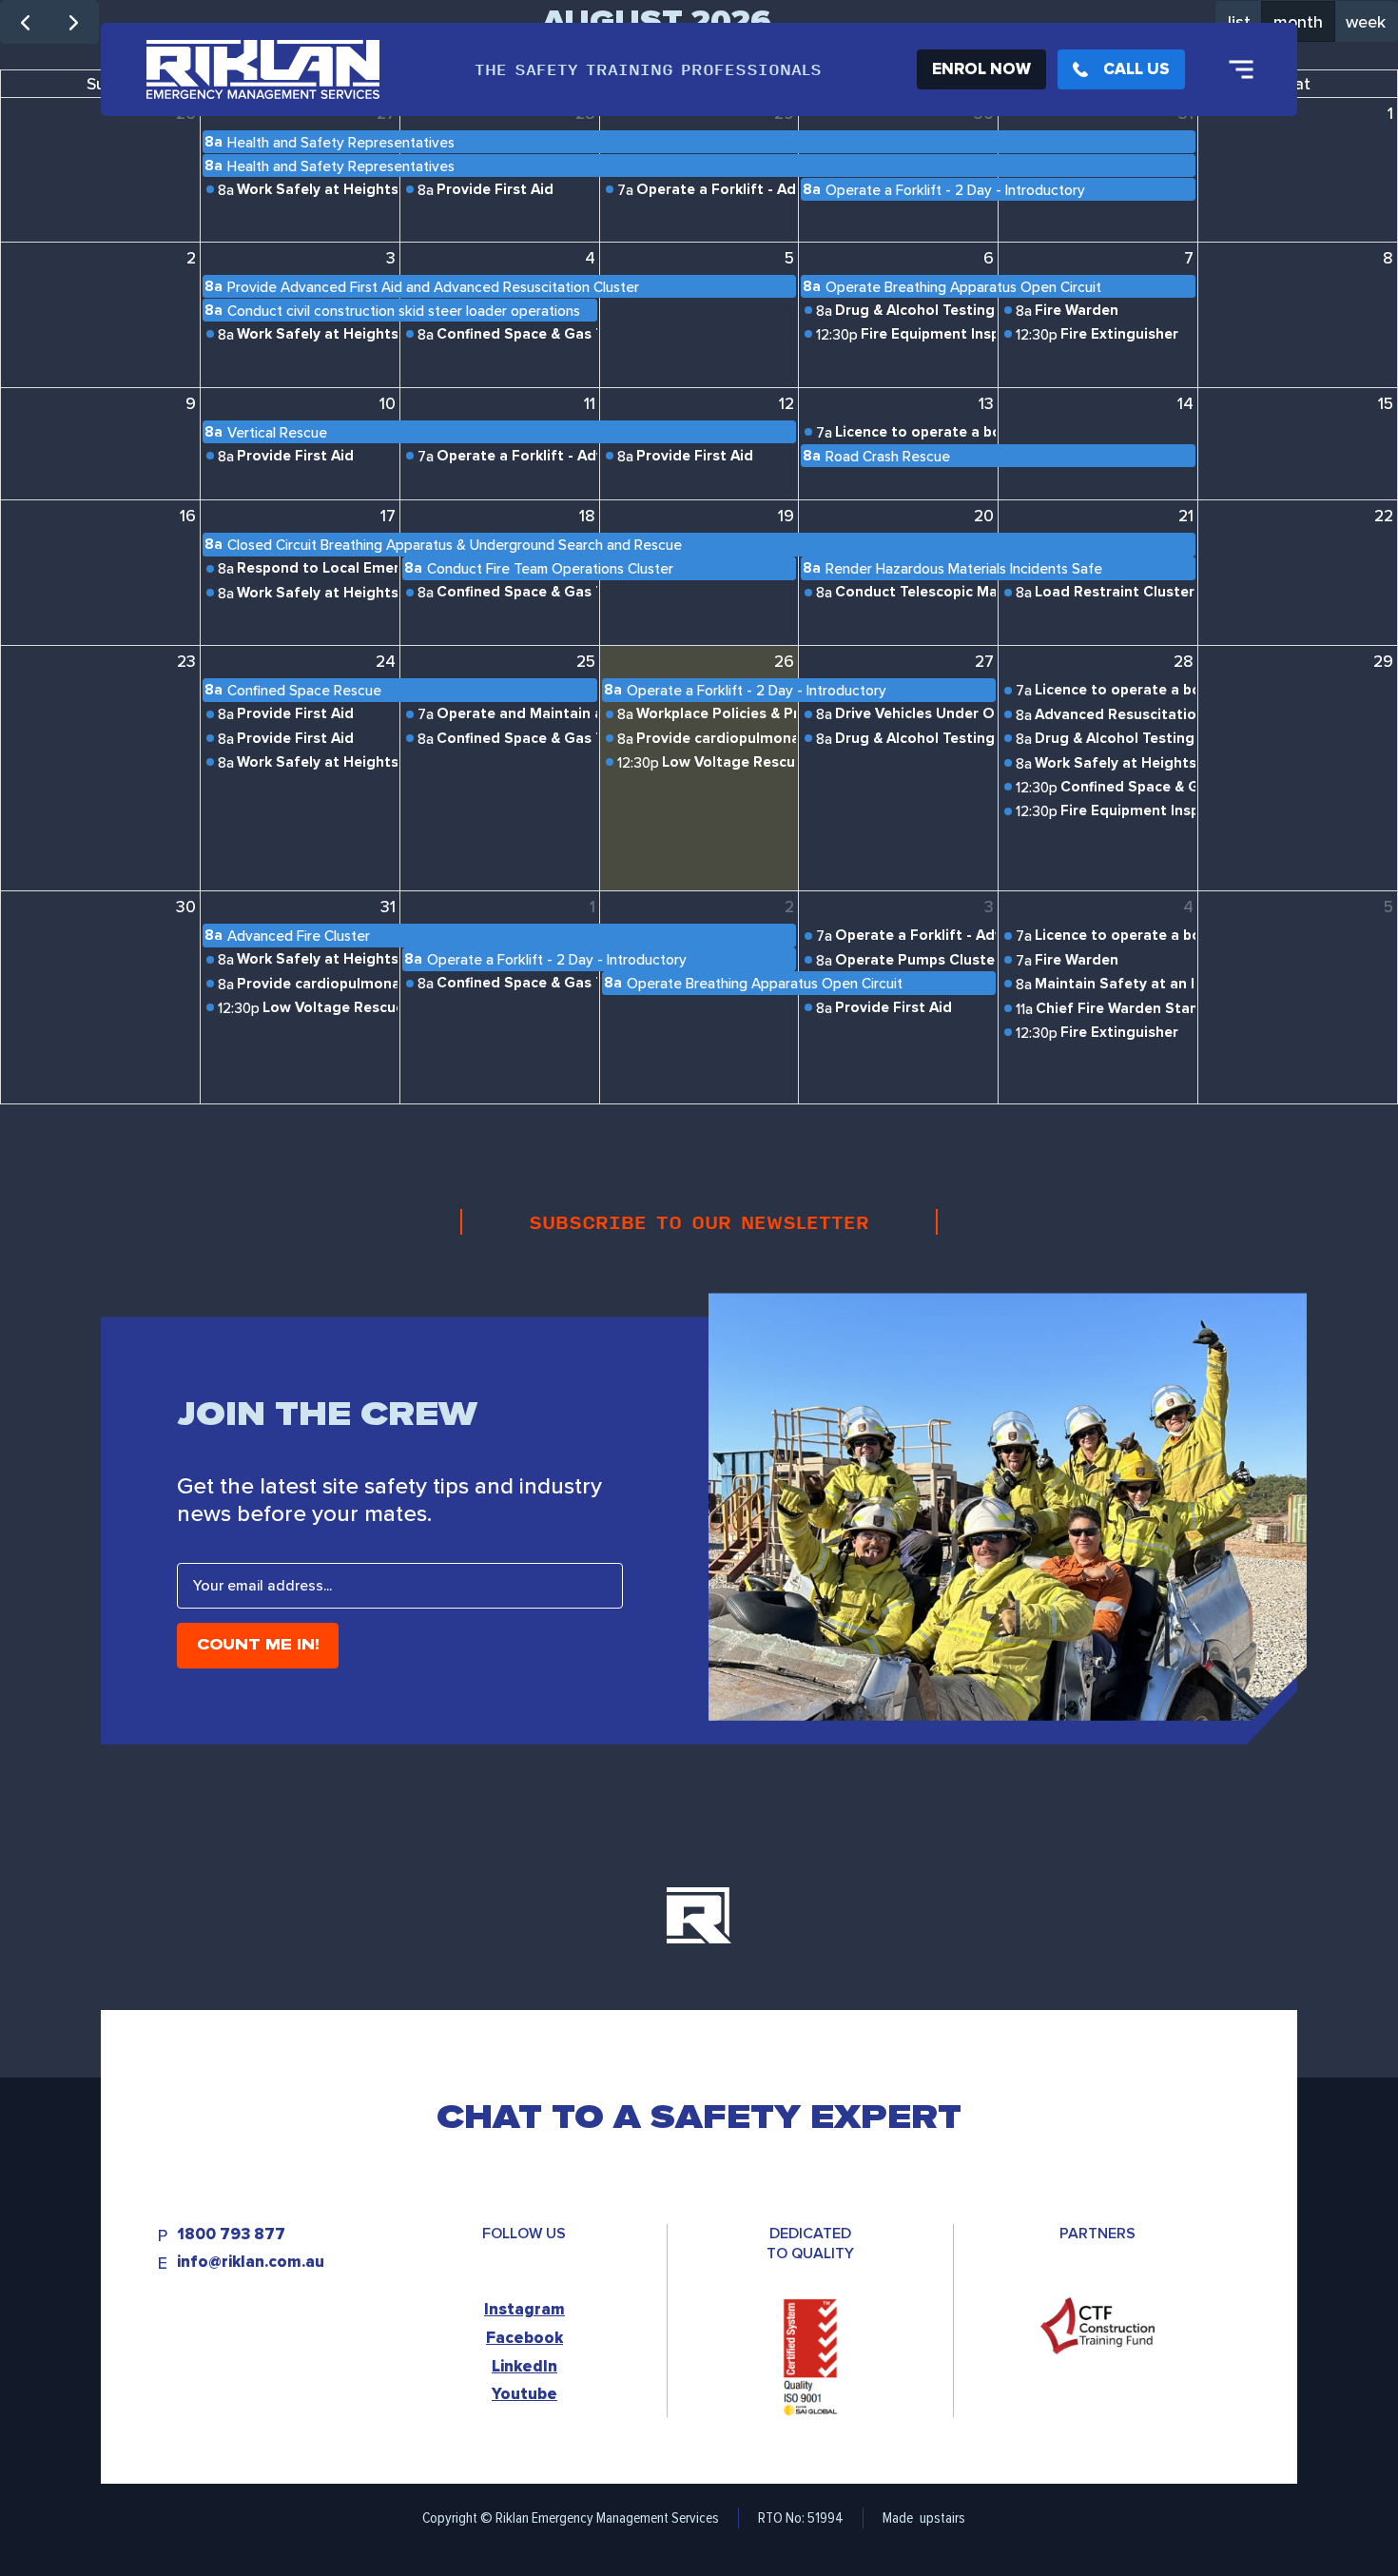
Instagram (524, 2309)
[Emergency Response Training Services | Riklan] (263, 69)
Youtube (524, 2394)
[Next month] (73, 22)
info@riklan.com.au (251, 2263)
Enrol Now (981, 69)
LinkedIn (524, 2366)
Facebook (524, 2338)
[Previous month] (25, 22)
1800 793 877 (231, 2235)
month (1298, 21)
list (1239, 21)
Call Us (1136, 69)
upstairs (942, 2517)
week (1366, 21)
